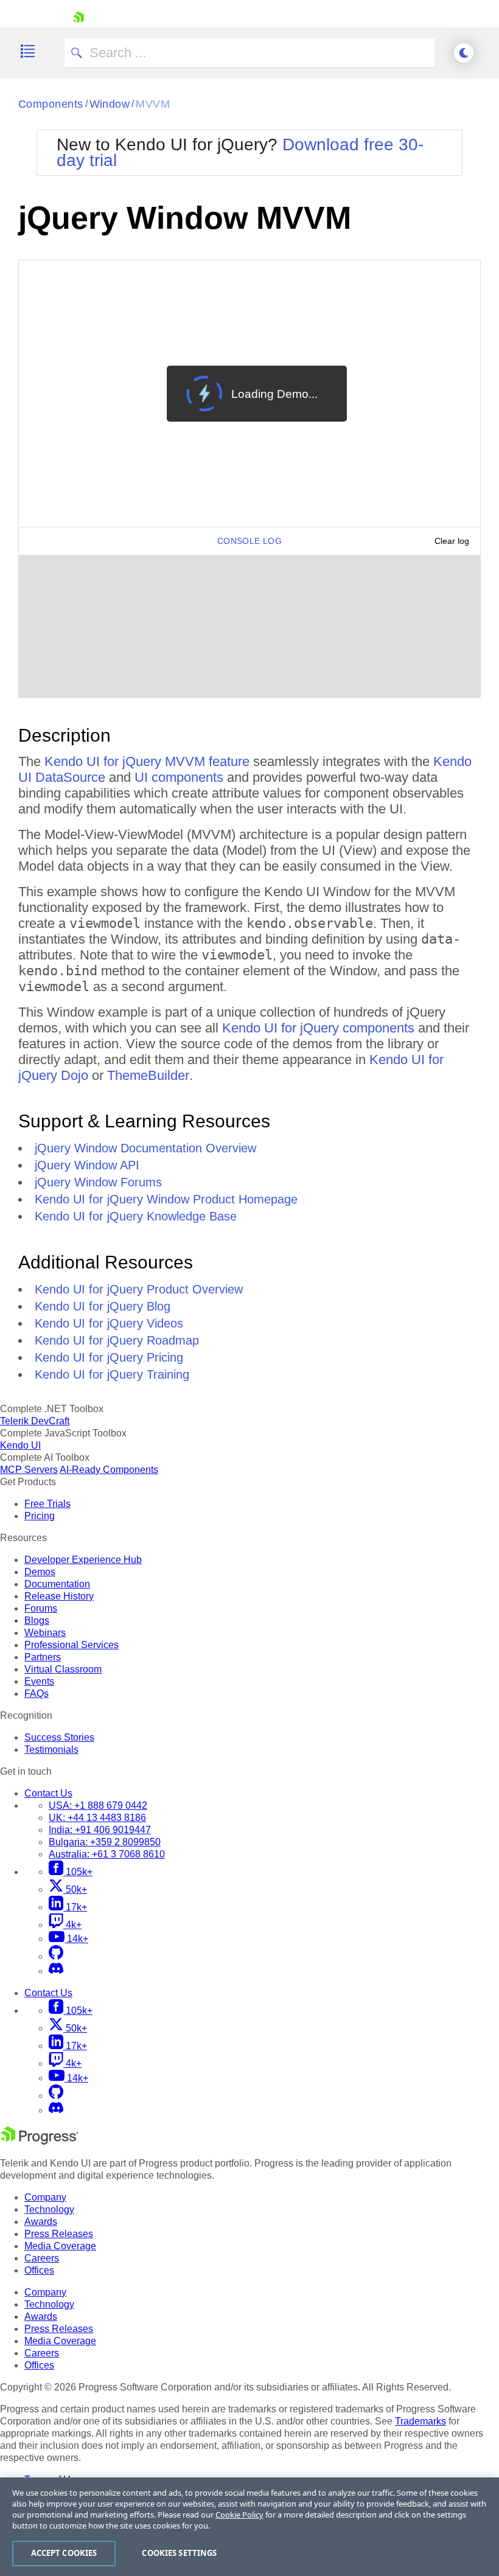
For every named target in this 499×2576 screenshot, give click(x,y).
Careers (42, 2258)
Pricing (40, 1516)
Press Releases (59, 2234)
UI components (179, 777)
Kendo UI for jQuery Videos (109, 1323)
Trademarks (420, 2421)
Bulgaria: (105, 1842)
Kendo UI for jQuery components (318, 1028)
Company (45, 2197)
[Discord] (56, 1971)
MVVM (153, 104)
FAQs (37, 1694)
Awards (41, 2222)
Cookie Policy (239, 2515)
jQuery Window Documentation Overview (145, 1148)
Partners (43, 1657)
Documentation (57, 1584)
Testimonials (51, 1749)
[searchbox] (249, 53)
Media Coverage (60, 2246)
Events (39, 1681)
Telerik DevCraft (35, 1421)
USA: (98, 1805)
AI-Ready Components (109, 1470)
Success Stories (59, 1737)
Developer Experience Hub (83, 1560)
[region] (249, 2527)
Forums (41, 1608)
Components (51, 104)
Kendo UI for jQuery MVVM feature (147, 761)
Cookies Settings (179, 2553)
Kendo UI (20, 1445)
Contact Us (48, 1793)
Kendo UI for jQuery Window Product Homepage (166, 1199)
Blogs (37, 1620)
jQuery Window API (87, 1165)
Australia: (107, 1854)
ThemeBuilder (148, 1075)
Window (110, 104)
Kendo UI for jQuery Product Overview (139, 1289)
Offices (39, 2270)
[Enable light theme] (464, 53)
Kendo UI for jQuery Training (112, 1374)
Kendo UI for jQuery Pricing (109, 1357)
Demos (40, 1572)
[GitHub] (56, 1956)
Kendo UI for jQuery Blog (103, 1306)
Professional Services (72, 1645)
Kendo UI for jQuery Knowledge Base (136, 1216)
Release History (59, 1596)
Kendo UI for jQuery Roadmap (117, 1340)
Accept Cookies (64, 2553)
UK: (97, 1818)
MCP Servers (29, 1470)
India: (100, 1830)
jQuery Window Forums (98, 1182)
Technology (49, 2209)
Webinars (45, 1633)
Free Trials (47, 1504)
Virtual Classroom (63, 1669)
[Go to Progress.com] (40, 2141)
